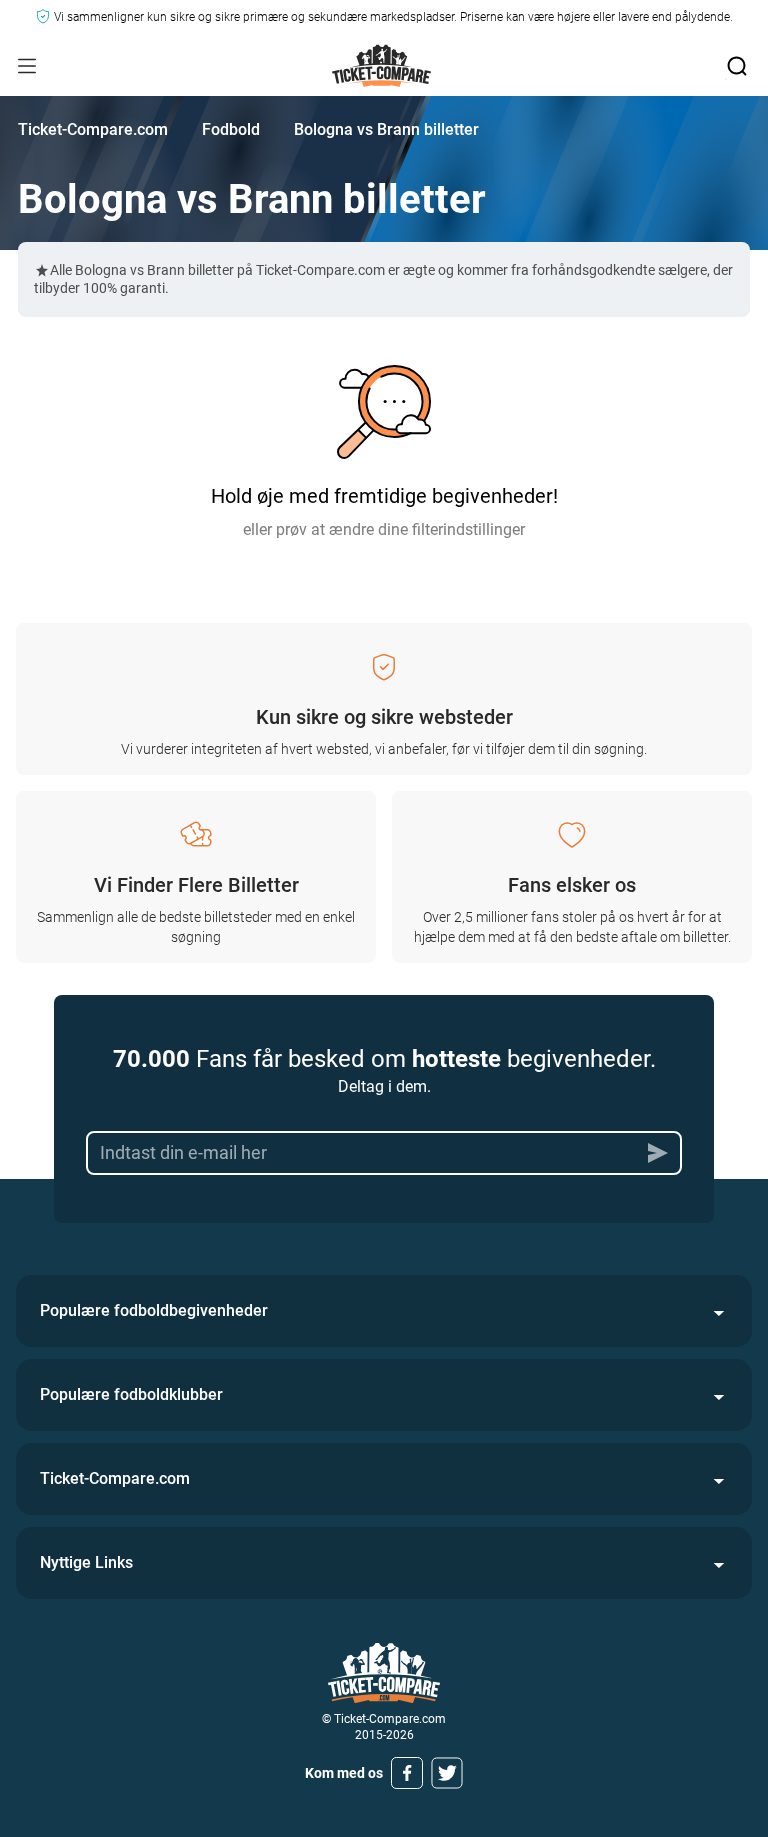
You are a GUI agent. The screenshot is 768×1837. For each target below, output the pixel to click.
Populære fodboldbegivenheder (154, 1310)
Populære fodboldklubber (131, 1394)
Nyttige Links (86, 1562)
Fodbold (231, 129)
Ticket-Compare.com (93, 129)
